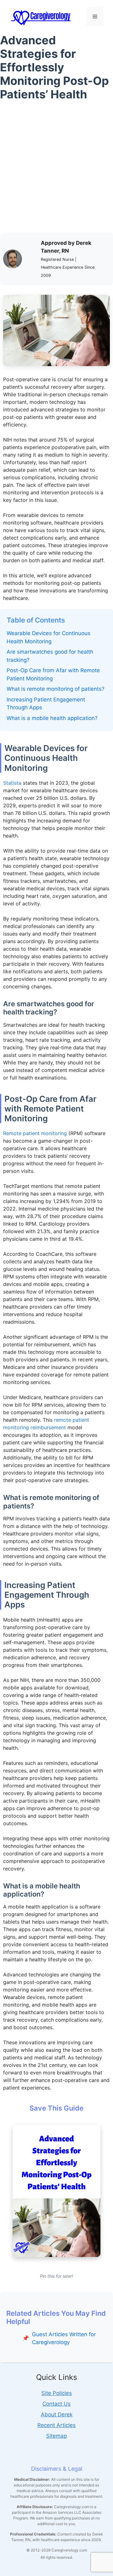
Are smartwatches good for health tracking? (50, 656)
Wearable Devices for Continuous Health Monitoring (48, 637)
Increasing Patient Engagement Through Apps (46, 704)
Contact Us (56, 2404)
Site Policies (57, 2393)
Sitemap (56, 2436)
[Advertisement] (56, 169)
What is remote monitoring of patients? (56, 689)
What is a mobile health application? (52, 718)
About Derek (57, 2414)
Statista (12, 783)
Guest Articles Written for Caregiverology (64, 2338)
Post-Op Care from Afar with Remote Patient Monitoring (53, 674)
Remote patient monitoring (35, 1133)
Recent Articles (56, 2425)
